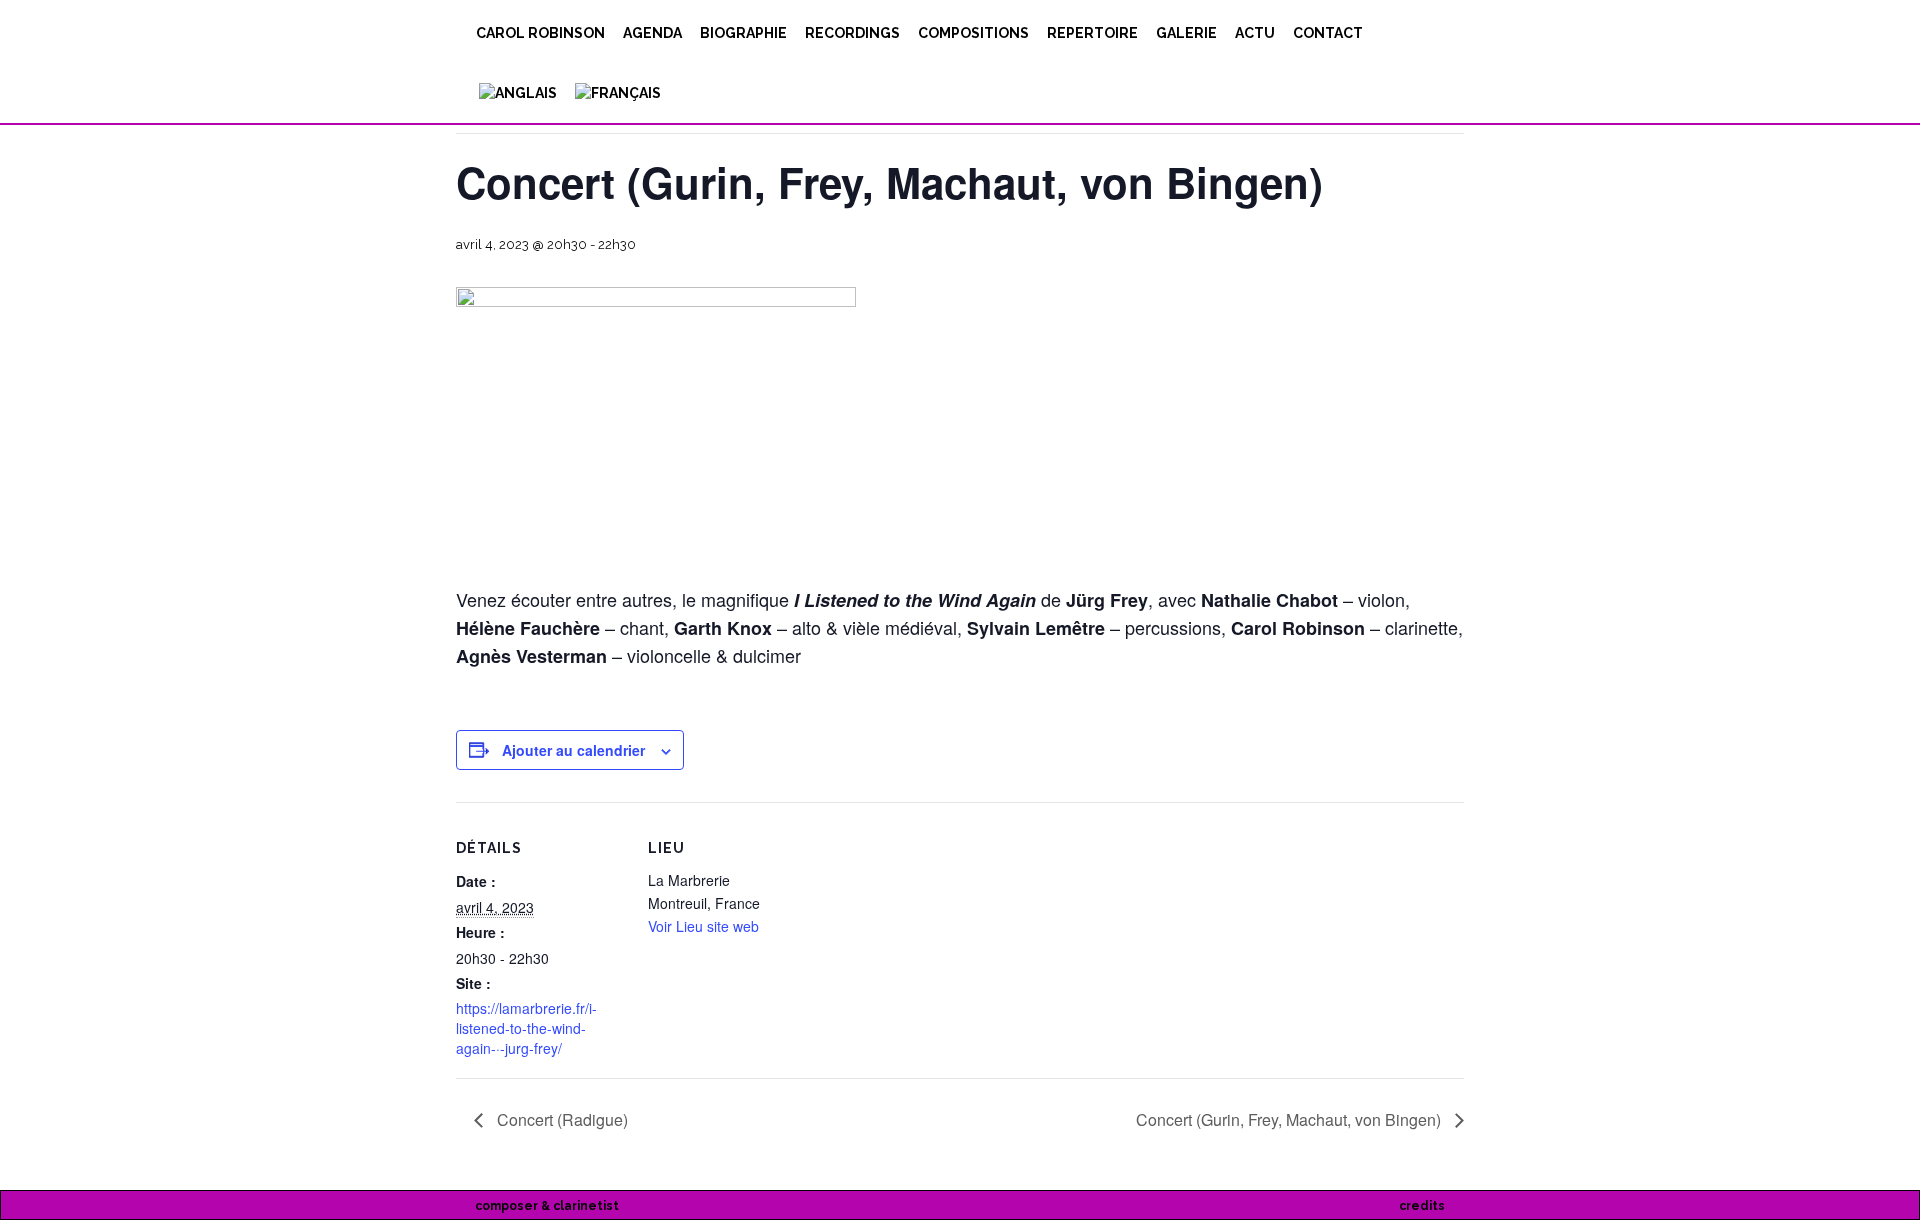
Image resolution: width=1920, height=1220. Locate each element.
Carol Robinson (540, 33)
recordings (852, 33)
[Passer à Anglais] (516, 93)
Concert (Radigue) (560, 1119)
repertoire (1092, 33)
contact (1328, 33)
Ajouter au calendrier (573, 750)
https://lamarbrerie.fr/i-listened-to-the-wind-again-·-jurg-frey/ (526, 1028)
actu (1255, 33)
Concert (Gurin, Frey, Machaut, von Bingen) (1290, 1119)
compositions (973, 33)
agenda (652, 33)
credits (1422, 1206)
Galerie (1186, 33)
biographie (743, 33)
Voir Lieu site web (703, 926)
